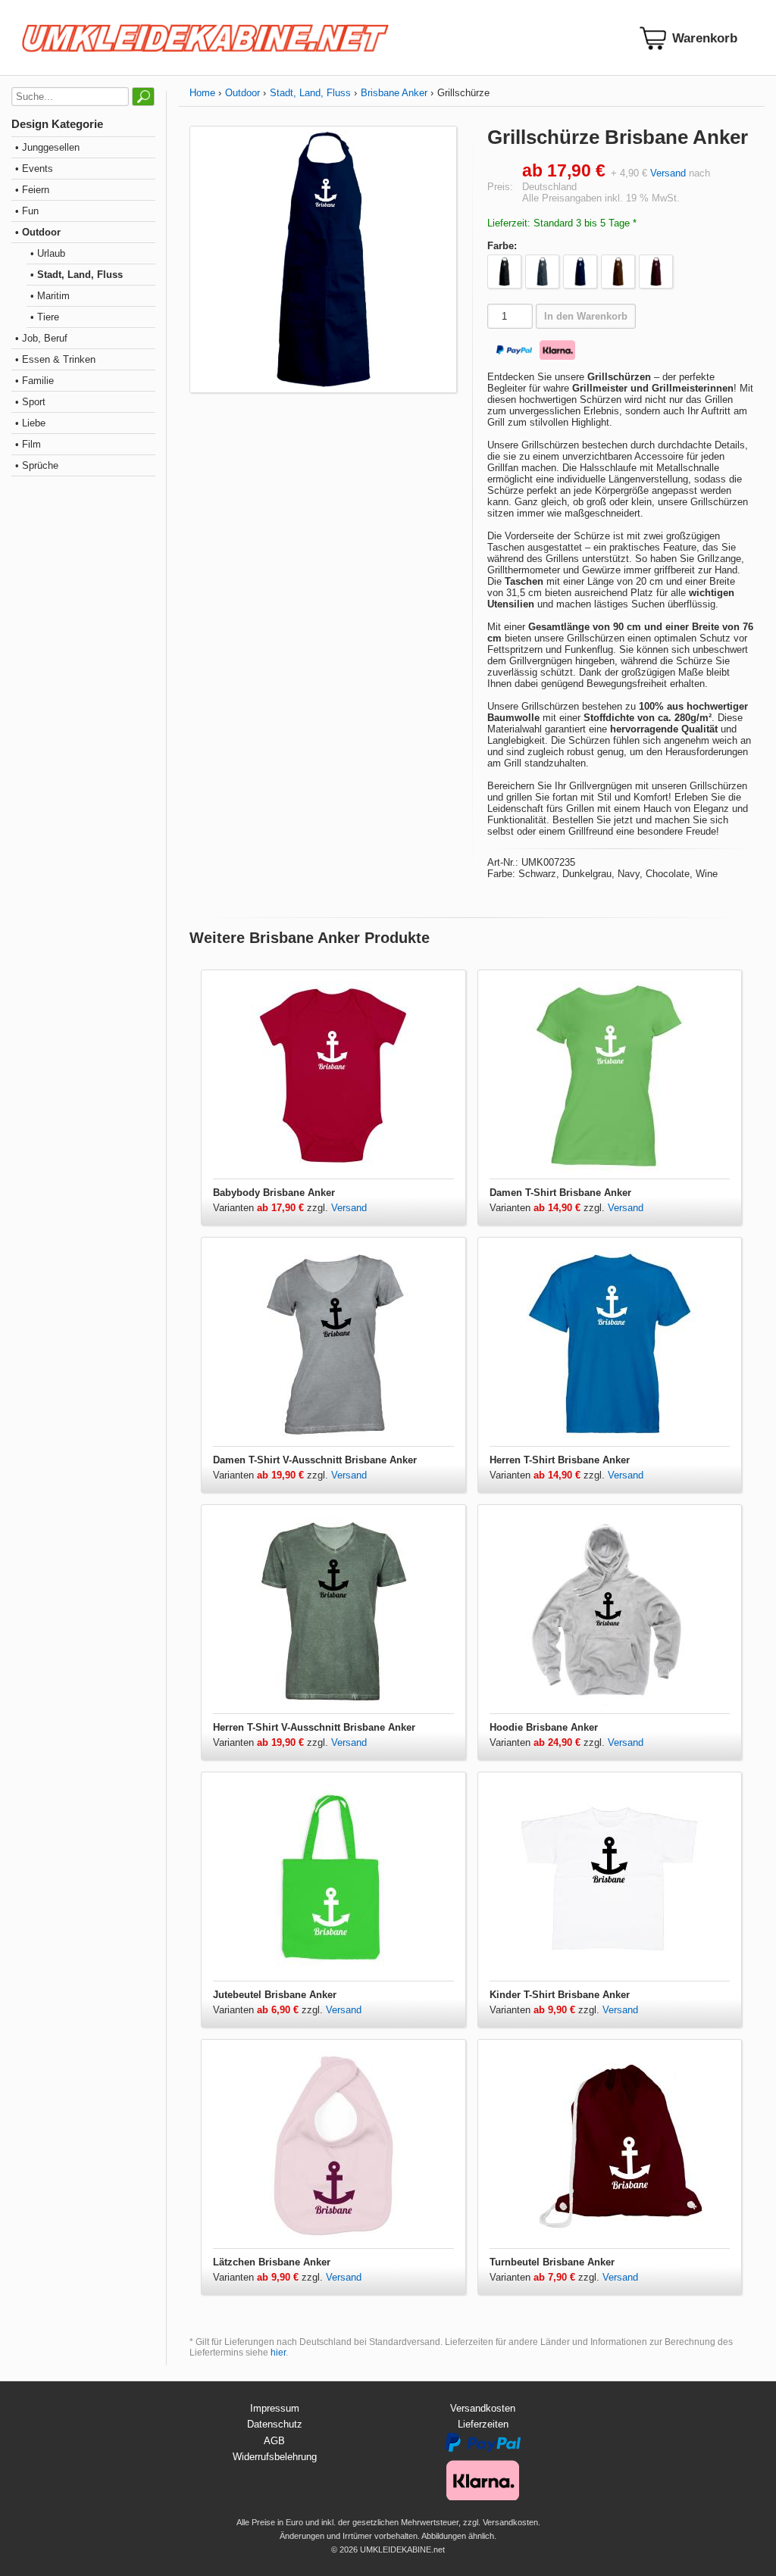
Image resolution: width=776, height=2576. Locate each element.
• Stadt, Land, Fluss (77, 275)
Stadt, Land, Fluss (310, 93)
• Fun (27, 211)
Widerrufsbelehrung (275, 2457)
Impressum (275, 2408)
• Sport (30, 402)
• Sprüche (37, 465)
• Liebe (30, 423)
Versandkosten (483, 2408)
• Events (34, 169)
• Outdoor (38, 232)
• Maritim (50, 296)
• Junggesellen (47, 147)
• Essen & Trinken (55, 359)
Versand (668, 173)
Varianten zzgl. (272, 1208)
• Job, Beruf (41, 338)
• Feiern (32, 190)
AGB (274, 2441)
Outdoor (242, 93)
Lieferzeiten (483, 2424)
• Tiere (45, 317)
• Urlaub (48, 253)
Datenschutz (275, 2424)
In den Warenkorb (586, 316)
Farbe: (502, 246)
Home (202, 93)
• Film (28, 444)
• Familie (34, 381)
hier (278, 2353)
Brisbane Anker (394, 93)
